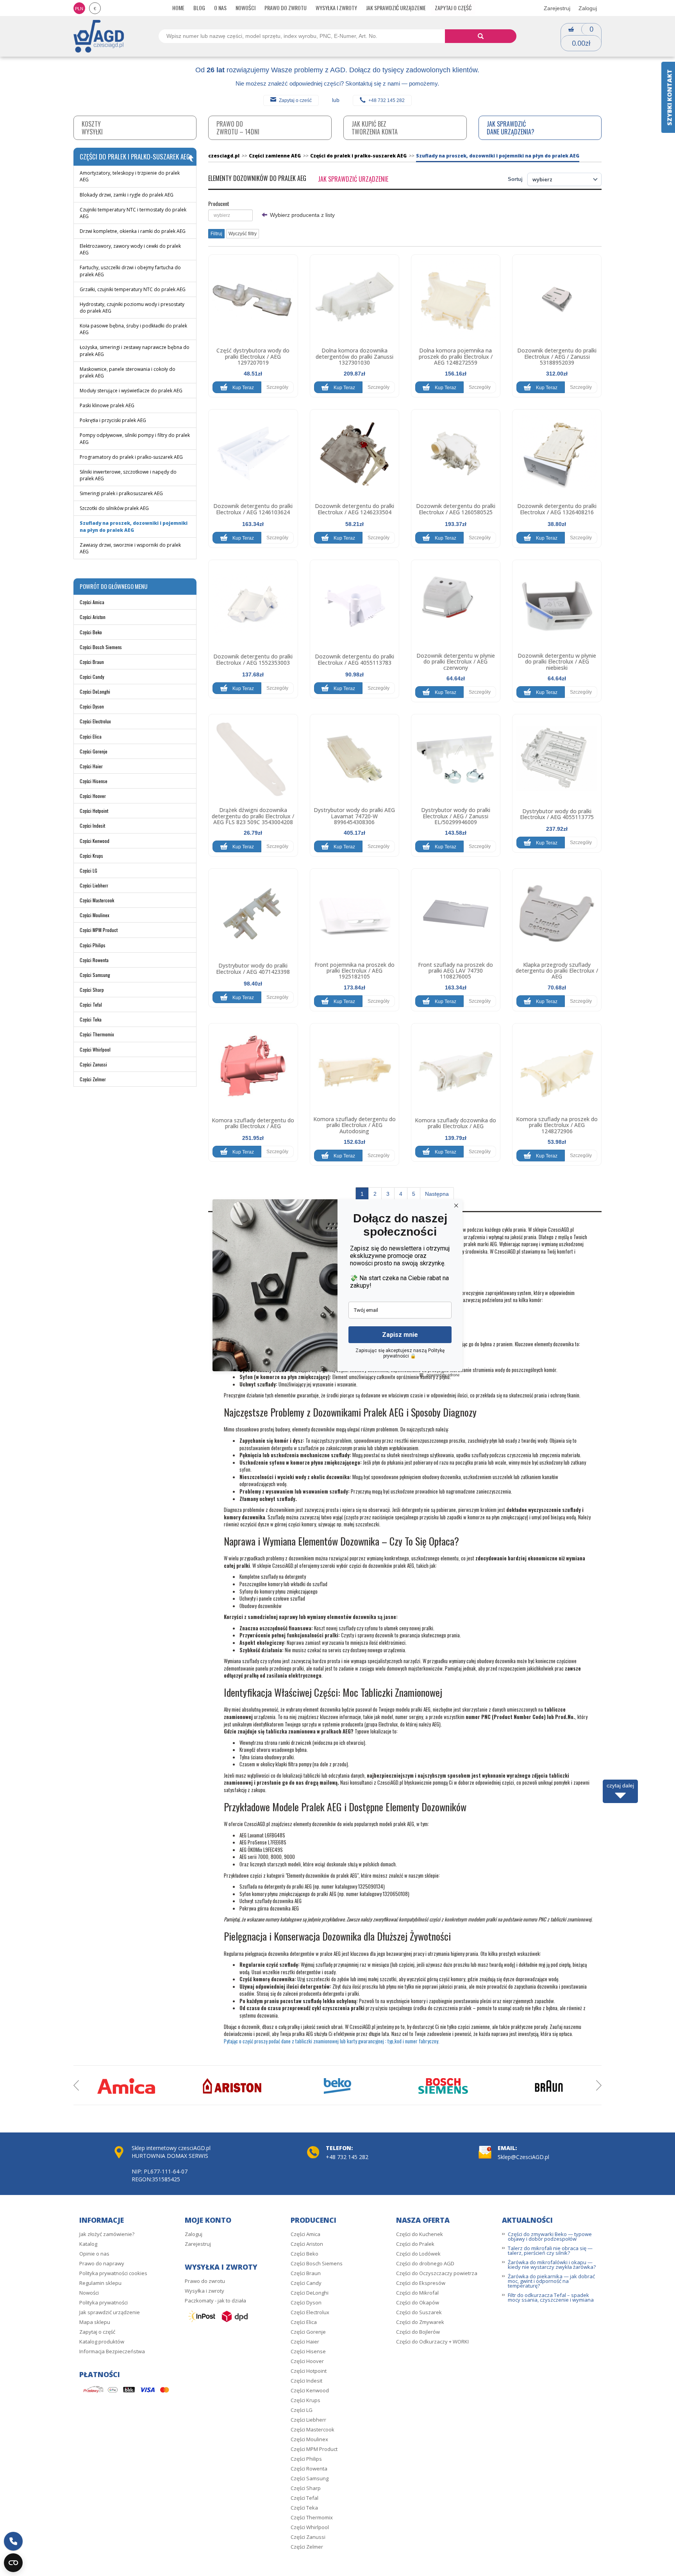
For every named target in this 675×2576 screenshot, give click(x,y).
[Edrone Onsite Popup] (337, 1288)
